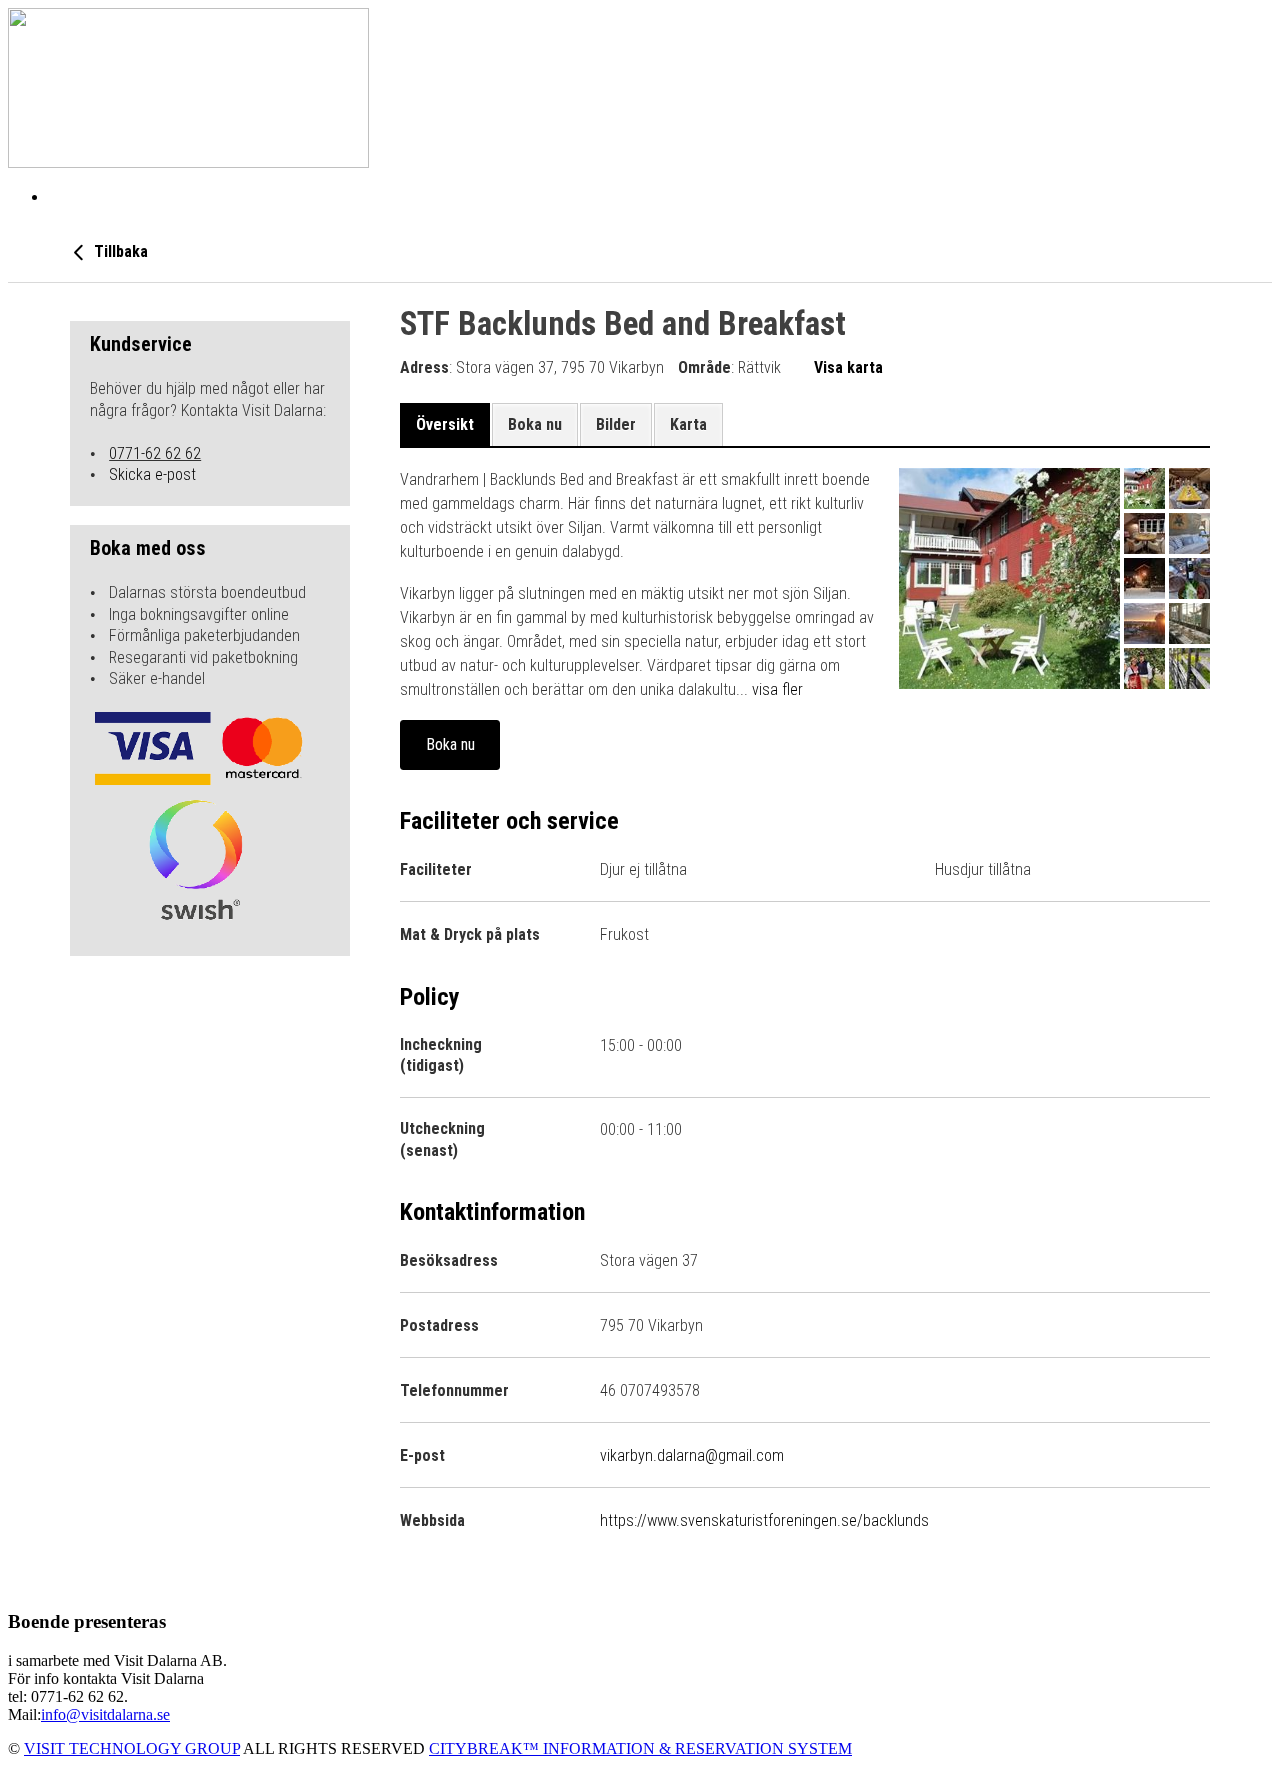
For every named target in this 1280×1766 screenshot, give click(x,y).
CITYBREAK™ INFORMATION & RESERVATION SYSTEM (640, 1748)
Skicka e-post (152, 474)
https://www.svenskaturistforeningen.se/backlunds (764, 1520)
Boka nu (450, 744)
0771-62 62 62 (155, 453)
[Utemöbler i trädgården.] (1009, 578)
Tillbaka (119, 251)
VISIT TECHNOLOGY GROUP (132, 1748)
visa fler (777, 689)
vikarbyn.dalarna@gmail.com (692, 1455)
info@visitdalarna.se (105, 1714)
